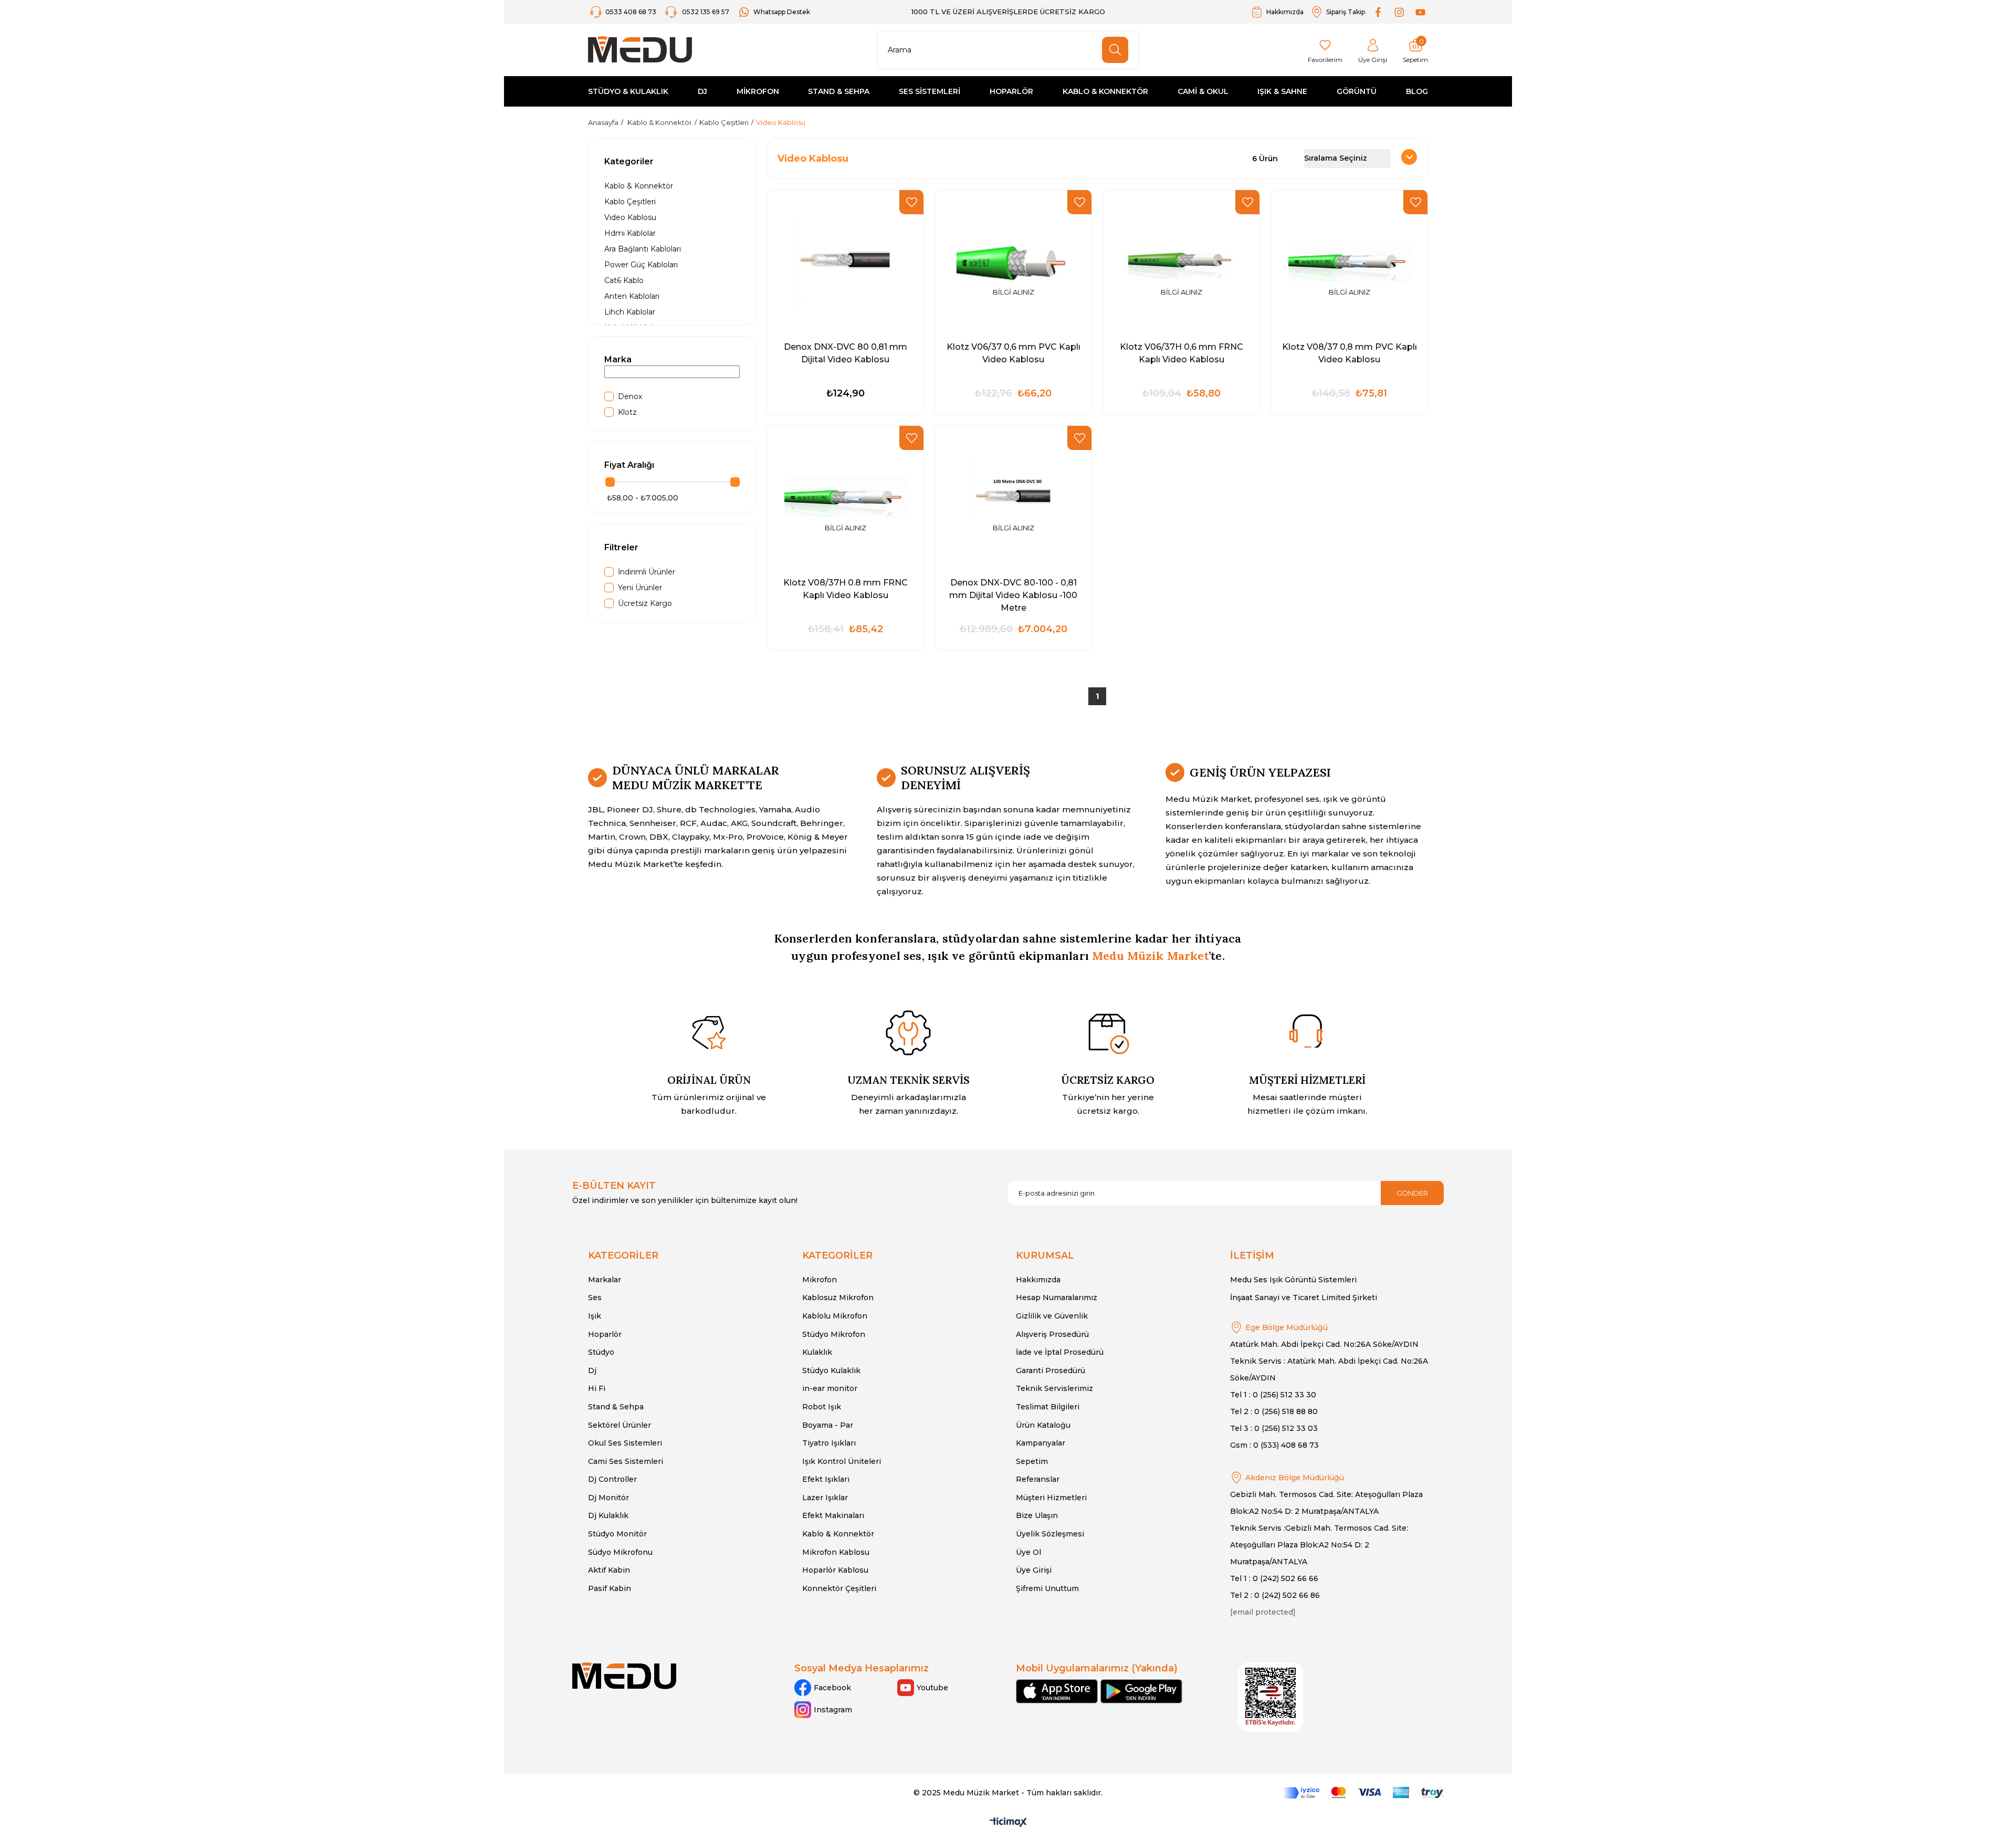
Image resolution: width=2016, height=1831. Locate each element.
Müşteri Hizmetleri (1051, 1498)
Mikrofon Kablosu (836, 1552)
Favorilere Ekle (911, 202)
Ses (595, 1298)
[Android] (1141, 1691)
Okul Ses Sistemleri (625, 1443)
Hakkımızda (1285, 12)
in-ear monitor (830, 1388)
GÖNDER (1412, 1193)
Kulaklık (817, 1352)
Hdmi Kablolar (630, 233)
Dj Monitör (608, 1498)
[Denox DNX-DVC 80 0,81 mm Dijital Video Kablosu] (845, 261)
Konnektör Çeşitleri (839, 1588)
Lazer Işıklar (825, 1498)
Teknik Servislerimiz (1054, 1388)
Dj (592, 1370)
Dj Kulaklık (608, 1515)
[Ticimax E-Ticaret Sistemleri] (1008, 1823)
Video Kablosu (630, 217)
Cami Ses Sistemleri (626, 1461)
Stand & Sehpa (616, 1407)
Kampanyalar (1041, 1443)
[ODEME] (1363, 1793)
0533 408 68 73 (632, 12)
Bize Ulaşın (1037, 1515)
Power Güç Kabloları (641, 265)
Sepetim (1032, 1461)
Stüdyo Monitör (617, 1534)
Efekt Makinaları (833, 1515)
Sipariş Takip (1346, 12)
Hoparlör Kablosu (835, 1570)
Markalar (605, 1280)
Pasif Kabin (610, 1588)
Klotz (627, 412)
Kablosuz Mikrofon (838, 1298)
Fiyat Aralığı (629, 465)
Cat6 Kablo (624, 280)
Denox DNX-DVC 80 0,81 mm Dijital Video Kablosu (846, 353)
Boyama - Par (828, 1425)
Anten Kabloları (632, 296)
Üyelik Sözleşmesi (1050, 1534)
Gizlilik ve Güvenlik (1052, 1316)
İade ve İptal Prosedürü (1060, 1352)
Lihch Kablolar (630, 312)
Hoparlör (605, 1334)
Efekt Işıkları (826, 1479)
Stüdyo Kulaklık (831, 1370)
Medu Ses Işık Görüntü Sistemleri (1293, 1280)
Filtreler (621, 547)
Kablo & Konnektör (639, 186)
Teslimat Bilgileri (1048, 1407)
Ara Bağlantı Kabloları (643, 249)
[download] (1270, 1697)
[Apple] (1057, 1691)
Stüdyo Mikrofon (834, 1334)
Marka (618, 359)
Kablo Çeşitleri (630, 202)
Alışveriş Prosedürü (1052, 1334)
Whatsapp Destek (782, 12)
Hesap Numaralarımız (1057, 1298)
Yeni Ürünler (640, 588)
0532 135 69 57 (706, 12)
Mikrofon (820, 1280)
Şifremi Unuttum (1047, 1588)
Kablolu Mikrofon (835, 1316)
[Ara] (1115, 50)
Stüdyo (601, 1352)
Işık (595, 1316)
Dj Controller (612, 1479)
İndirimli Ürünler (647, 572)
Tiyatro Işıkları (829, 1443)
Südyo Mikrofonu (620, 1552)
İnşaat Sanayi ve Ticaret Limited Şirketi (1304, 1298)
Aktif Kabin (609, 1570)
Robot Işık (822, 1407)
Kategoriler (629, 161)
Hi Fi (597, 1388)
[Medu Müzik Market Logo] (624, 1676)
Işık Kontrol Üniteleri (842, 1461)
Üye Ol (1028, 1552)
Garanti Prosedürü (1051, 1370)
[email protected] (1263, 1612)
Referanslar (1038, 1479)
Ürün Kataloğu (1043, 1425)
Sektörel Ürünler (619, 1425)
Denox (630, 396)
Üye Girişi (1034, 1570)
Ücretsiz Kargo (645, 603)
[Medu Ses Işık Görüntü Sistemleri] (640, 50)
